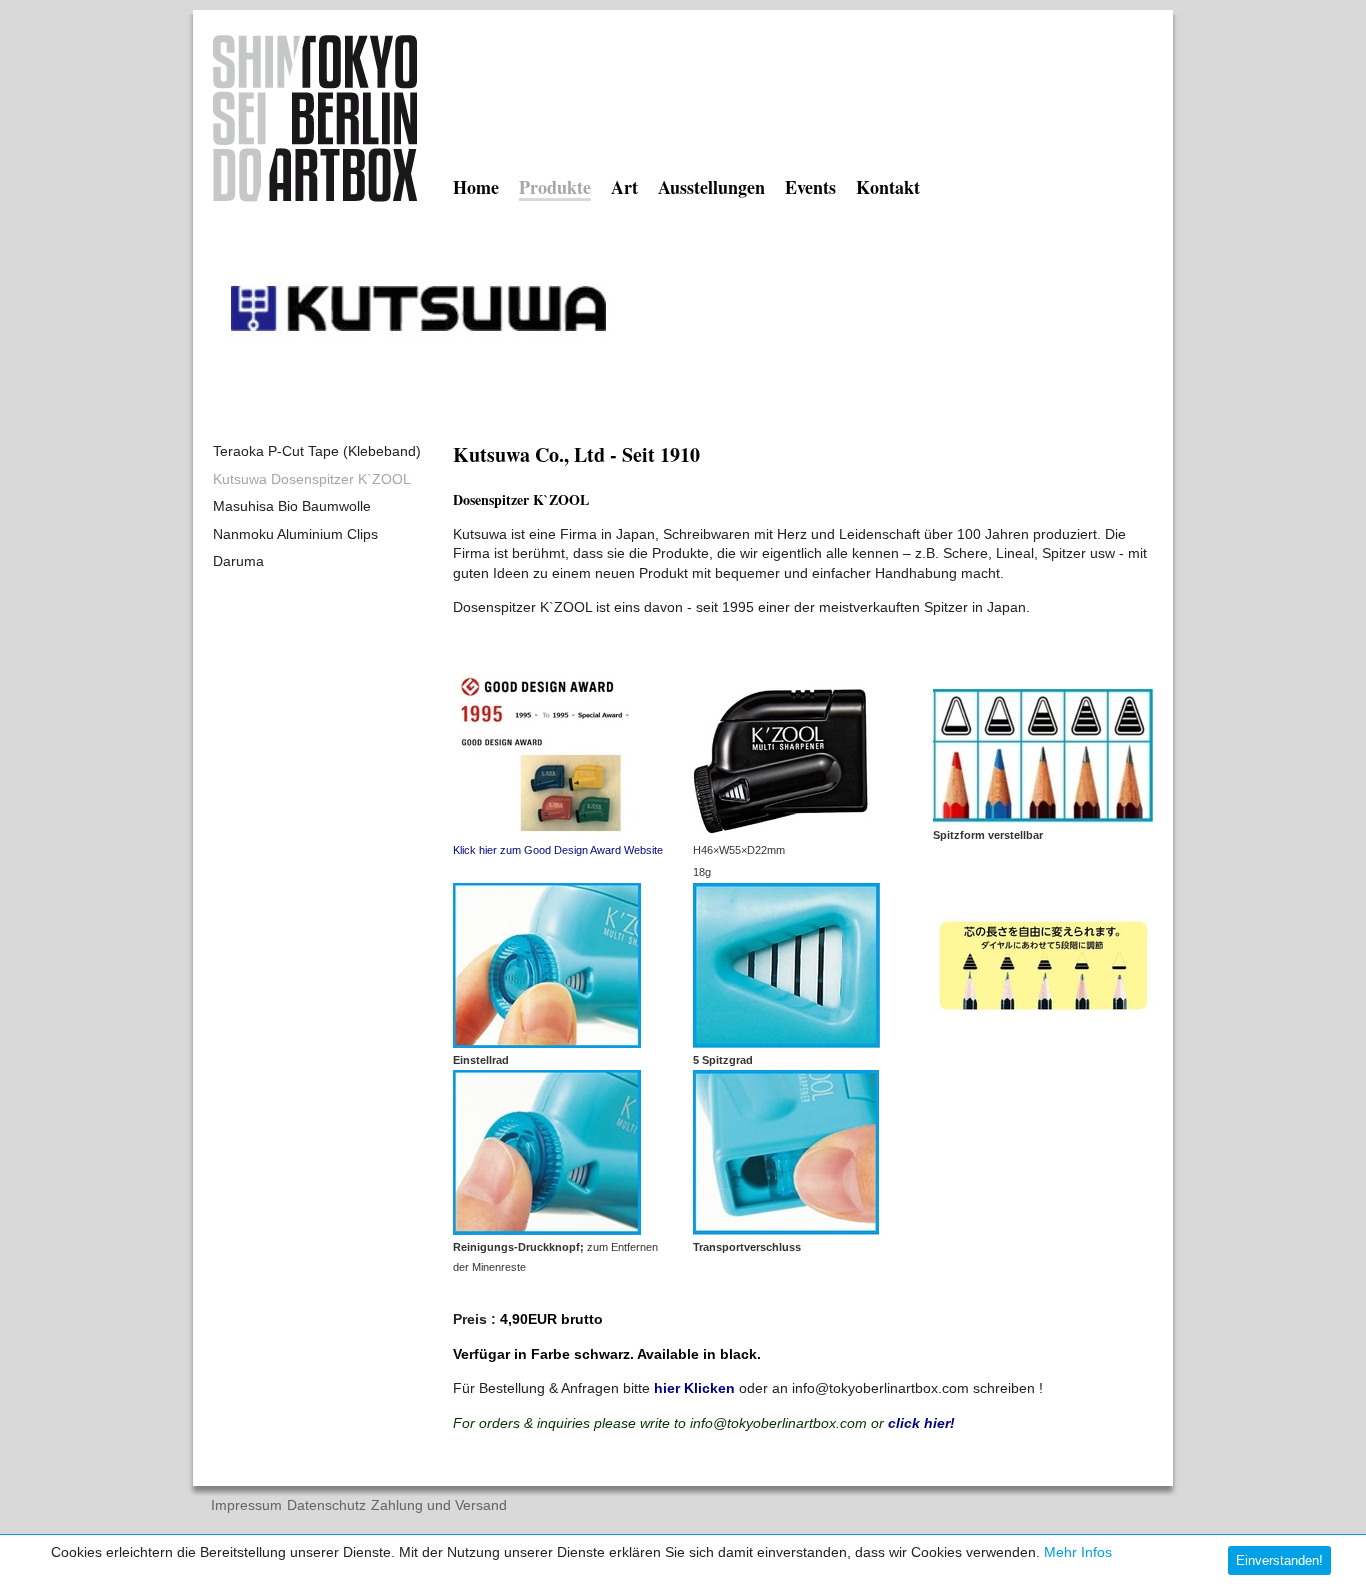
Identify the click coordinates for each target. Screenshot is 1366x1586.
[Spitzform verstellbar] (1043, 818)
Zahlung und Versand (439, 1505)
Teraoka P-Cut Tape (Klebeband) (317, 451)
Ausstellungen (711, 187)
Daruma (238, 561)
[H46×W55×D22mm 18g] (782, 833)
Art (624, 187)
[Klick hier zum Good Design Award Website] (541, 833)
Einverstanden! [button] (1279, 1560)
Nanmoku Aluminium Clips (295, 534)
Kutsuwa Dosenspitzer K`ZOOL (312, 479)
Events (810, 187)
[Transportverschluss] (786, 1230)
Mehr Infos (1078, 1552)
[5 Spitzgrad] (786, 1043)
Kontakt (888, 187)
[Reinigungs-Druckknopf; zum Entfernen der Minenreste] (547, 1230)
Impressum (246, 1505)
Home (476, 187)
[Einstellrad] (547, 1043)
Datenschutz (326, 1505)
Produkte (555, 189)
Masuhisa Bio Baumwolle (292, 506)
